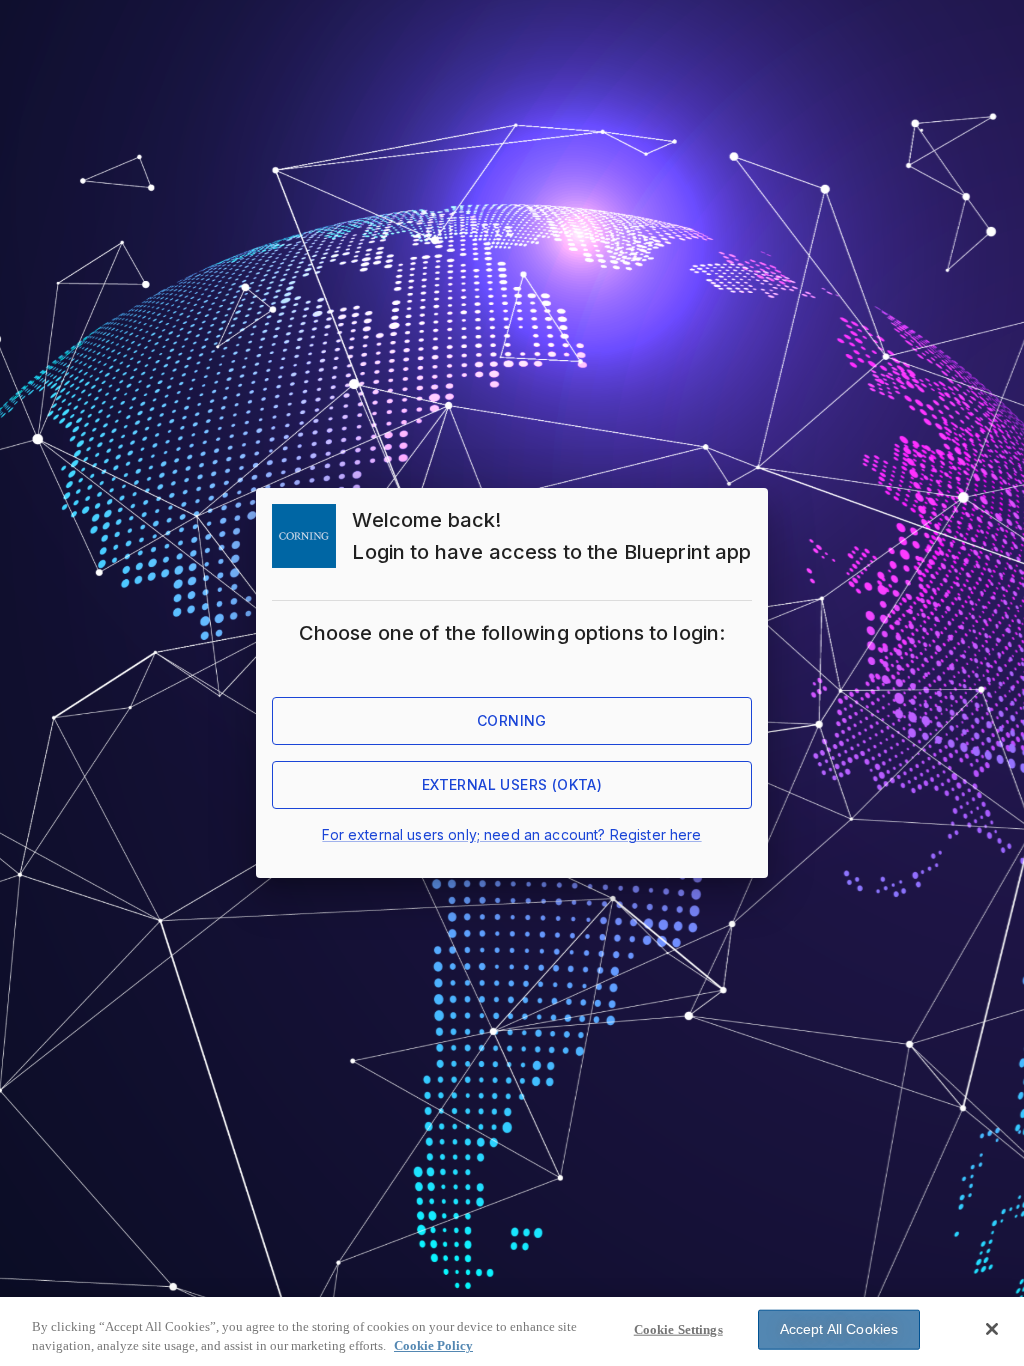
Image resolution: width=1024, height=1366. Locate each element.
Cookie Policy (433, 1345)
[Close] (992, 1329)
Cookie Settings (678, 1329)
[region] (512, 1331)
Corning (512, 720)
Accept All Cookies (839, 1329)
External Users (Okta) (512, 784)
